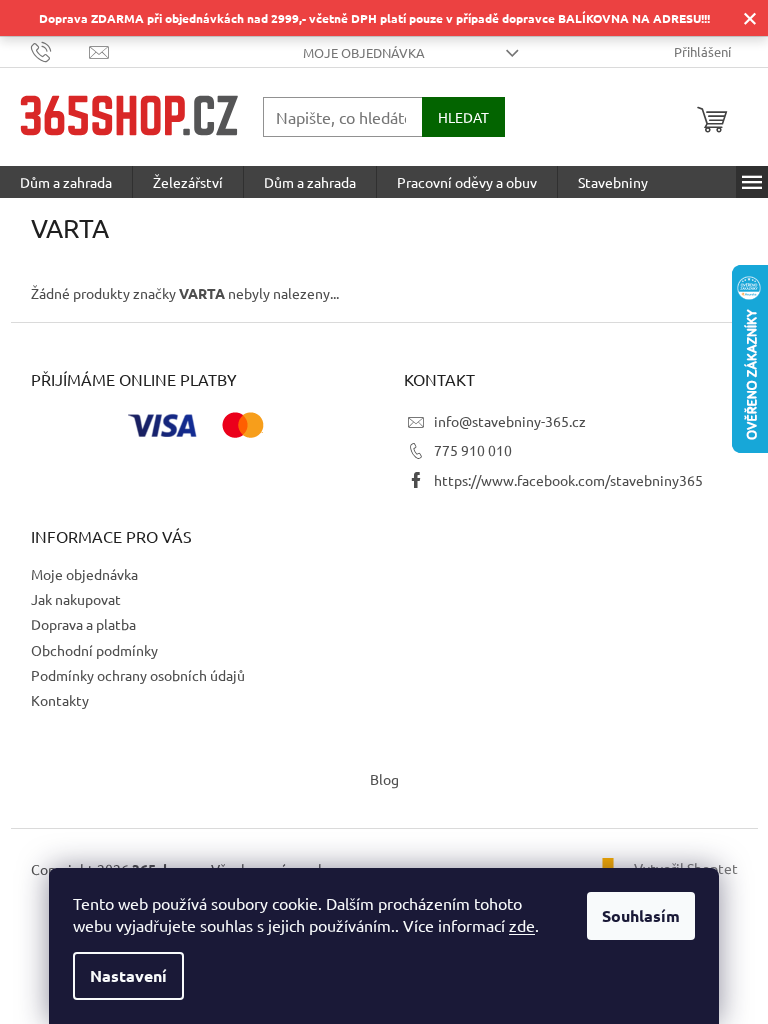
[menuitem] (66, 182)
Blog (384, 779)
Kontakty (60, 700)
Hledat (463, 117)
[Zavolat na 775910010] (60, 50)
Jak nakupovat (76, 599)
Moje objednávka (364, 52)
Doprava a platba (83, 624)
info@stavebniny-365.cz (510, 421)
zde (522, 925)
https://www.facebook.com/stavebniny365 (568, 480)
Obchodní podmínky (94, 650)
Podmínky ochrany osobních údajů (138, 675)
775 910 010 (473, 450)
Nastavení (128, 975)
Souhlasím (641, 915)
